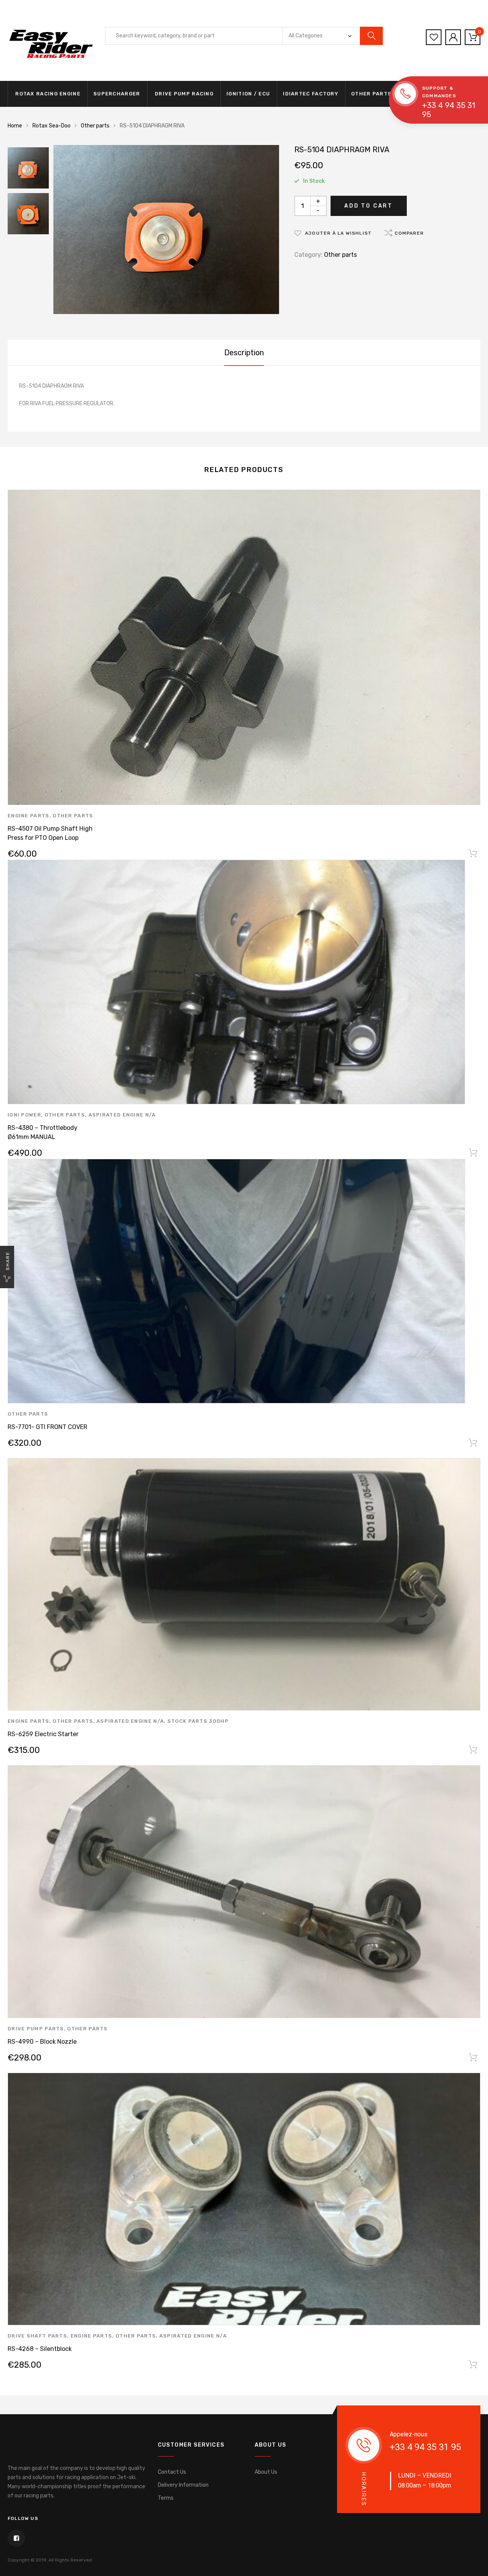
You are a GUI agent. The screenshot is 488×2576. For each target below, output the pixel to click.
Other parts (371, 94)
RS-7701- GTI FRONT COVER (47, 1427)
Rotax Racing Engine (47, 94)
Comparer (409, 233)
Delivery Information (183, 2485)
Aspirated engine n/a (122, 1115)
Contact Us (172, 2472)
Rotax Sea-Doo (51, 126)
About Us (266, 2472)
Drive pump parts (36, 2029)
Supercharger (117, 94)
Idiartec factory (311, 94)
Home (15, 126)
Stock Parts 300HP (198, 1721)
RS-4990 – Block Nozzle (42, 2042)
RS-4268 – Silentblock (40, 2349)
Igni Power (24, 1115)
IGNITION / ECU (248, 94)
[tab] (244, 353)
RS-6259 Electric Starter (43, 1734)
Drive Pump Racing (183, 94)
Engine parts (29, 816)
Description (244, 353)
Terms (166, 2498)
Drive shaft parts (37, 2336)
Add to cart (368, 206)
